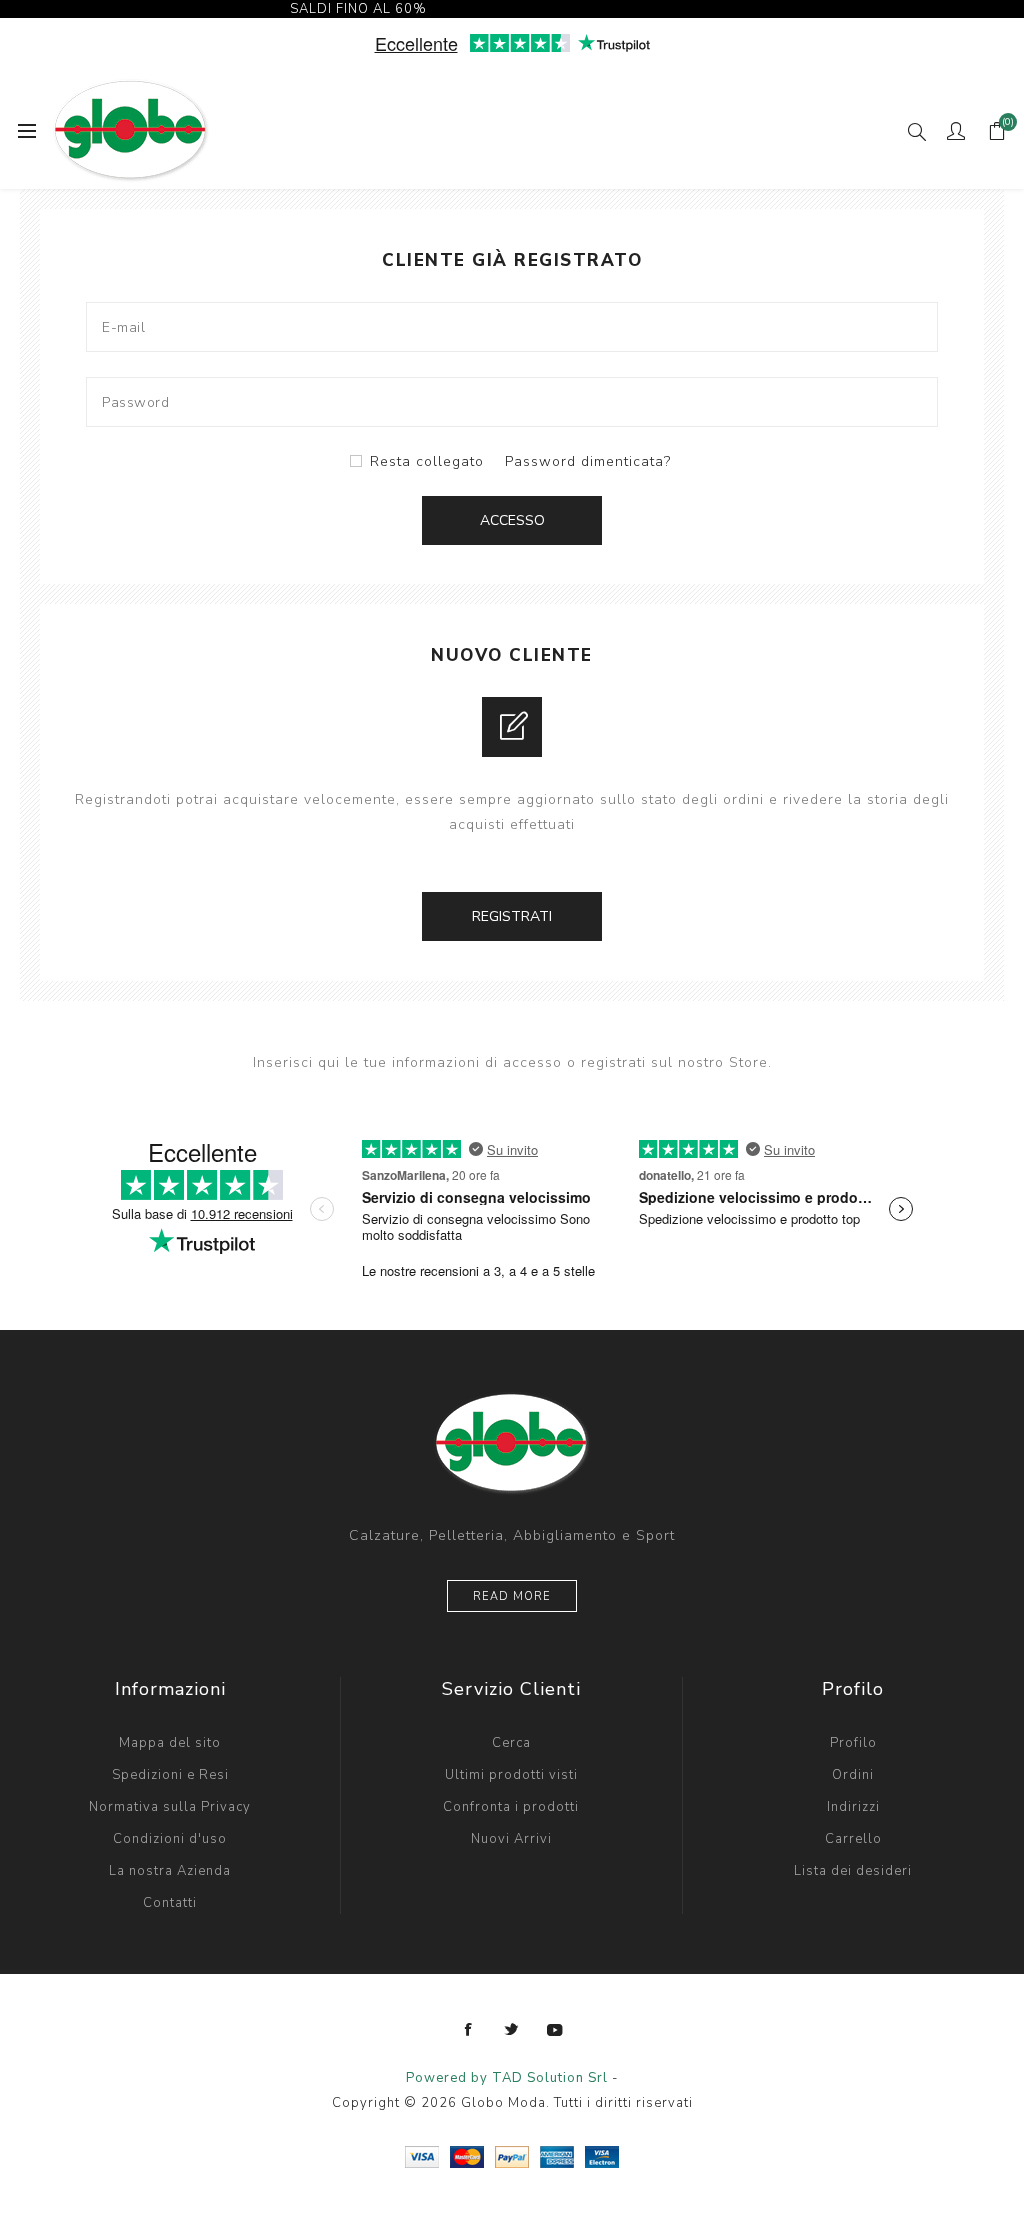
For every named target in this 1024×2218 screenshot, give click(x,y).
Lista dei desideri (853, 1871)
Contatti (170, 1903)
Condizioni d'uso (170, 1839)
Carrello (853, 1839)
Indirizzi (853, 1807)
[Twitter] (512, 2030)
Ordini (853, 1775)
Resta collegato (427, 461)
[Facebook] (469, 2030)
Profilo (853, 1743)
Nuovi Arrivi (511, 1839)
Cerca (511, 1743)
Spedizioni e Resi (170, 1775)
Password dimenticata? (588, 461)
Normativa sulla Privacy (170, 1807)
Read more (512, 1596)
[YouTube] (555, 2030)
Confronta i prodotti (511, 1807)
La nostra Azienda (170, 1871)
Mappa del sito (170, 1743)
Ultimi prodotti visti (511, 1775)
